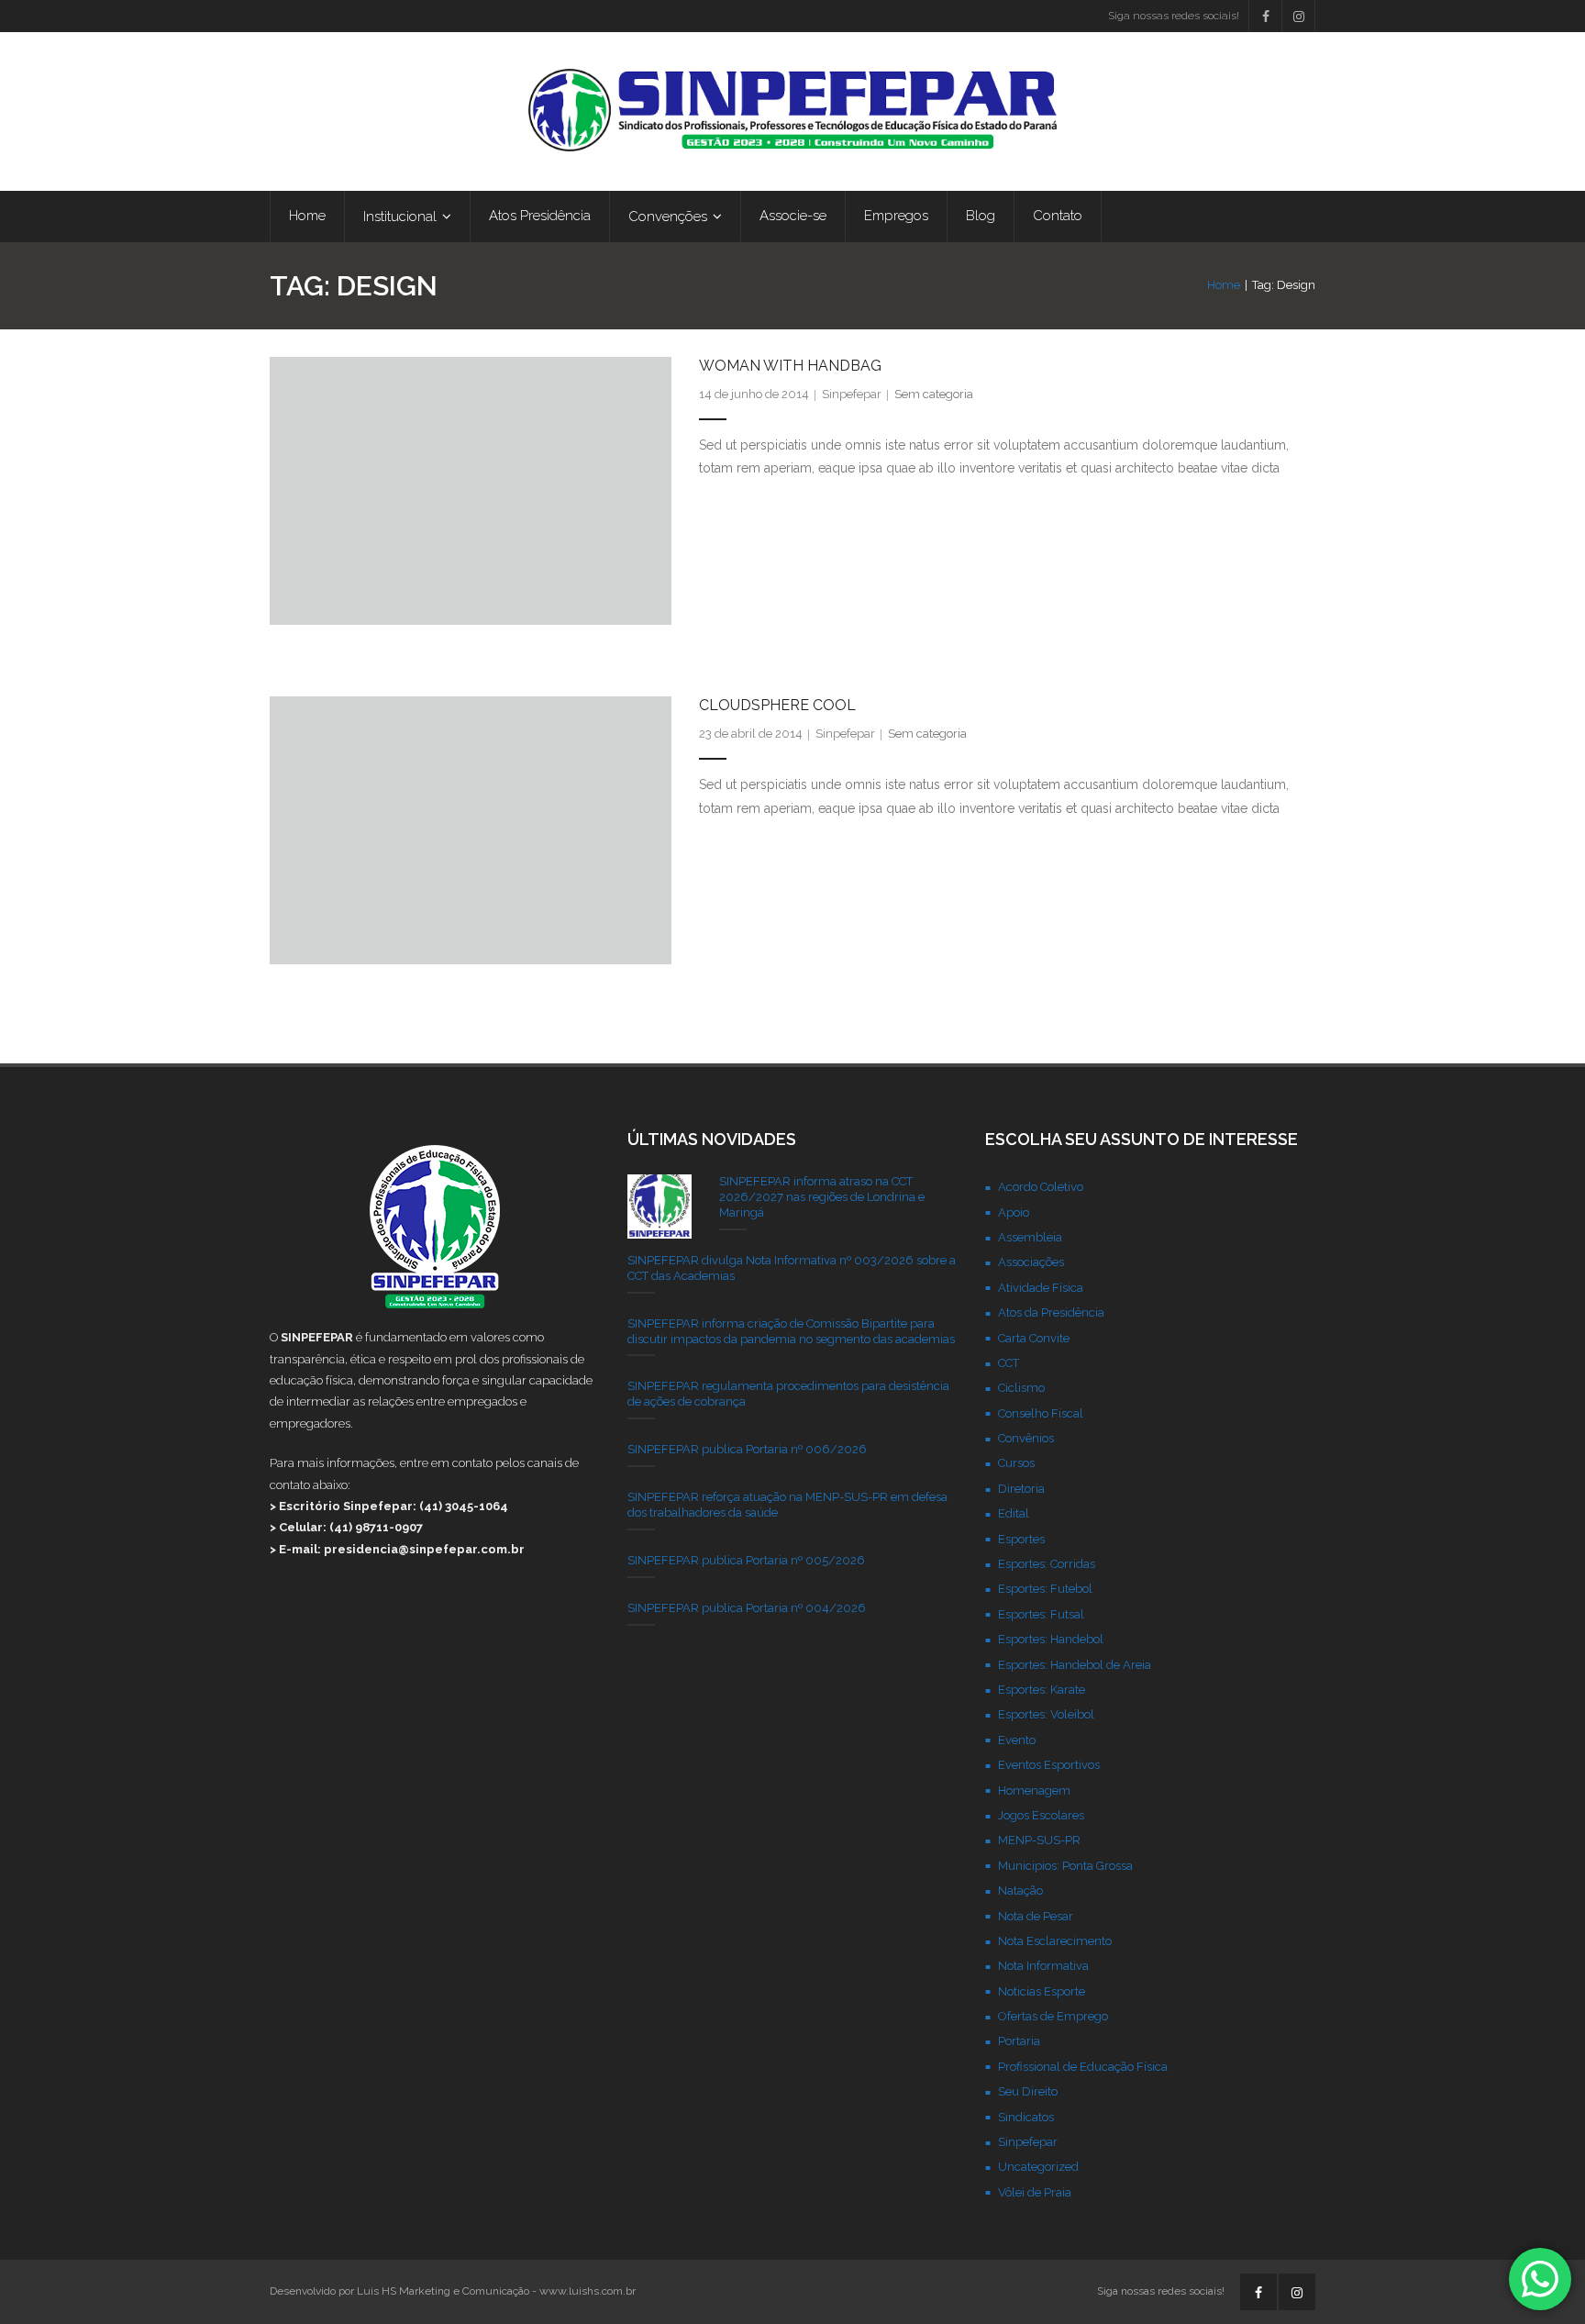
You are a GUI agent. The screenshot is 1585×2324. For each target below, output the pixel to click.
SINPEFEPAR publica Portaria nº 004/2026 (747, 1608)
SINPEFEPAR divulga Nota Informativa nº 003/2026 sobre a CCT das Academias (792, 1268)
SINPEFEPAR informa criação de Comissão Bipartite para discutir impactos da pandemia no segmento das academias (791, 1331)
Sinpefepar (852, 394)
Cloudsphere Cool (777, 705)
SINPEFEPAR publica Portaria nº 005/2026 (746, 1560)
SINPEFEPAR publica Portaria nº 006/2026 (747, 1449)
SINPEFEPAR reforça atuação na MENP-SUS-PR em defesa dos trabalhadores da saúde (787, 1505)
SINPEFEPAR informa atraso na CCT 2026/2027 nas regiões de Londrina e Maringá (822, 1197)
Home (1224, 285)
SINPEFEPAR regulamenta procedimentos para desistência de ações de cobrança (788, 1394)
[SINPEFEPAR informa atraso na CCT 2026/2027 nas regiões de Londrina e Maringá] (659, 1206)
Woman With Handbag (790, 366)
